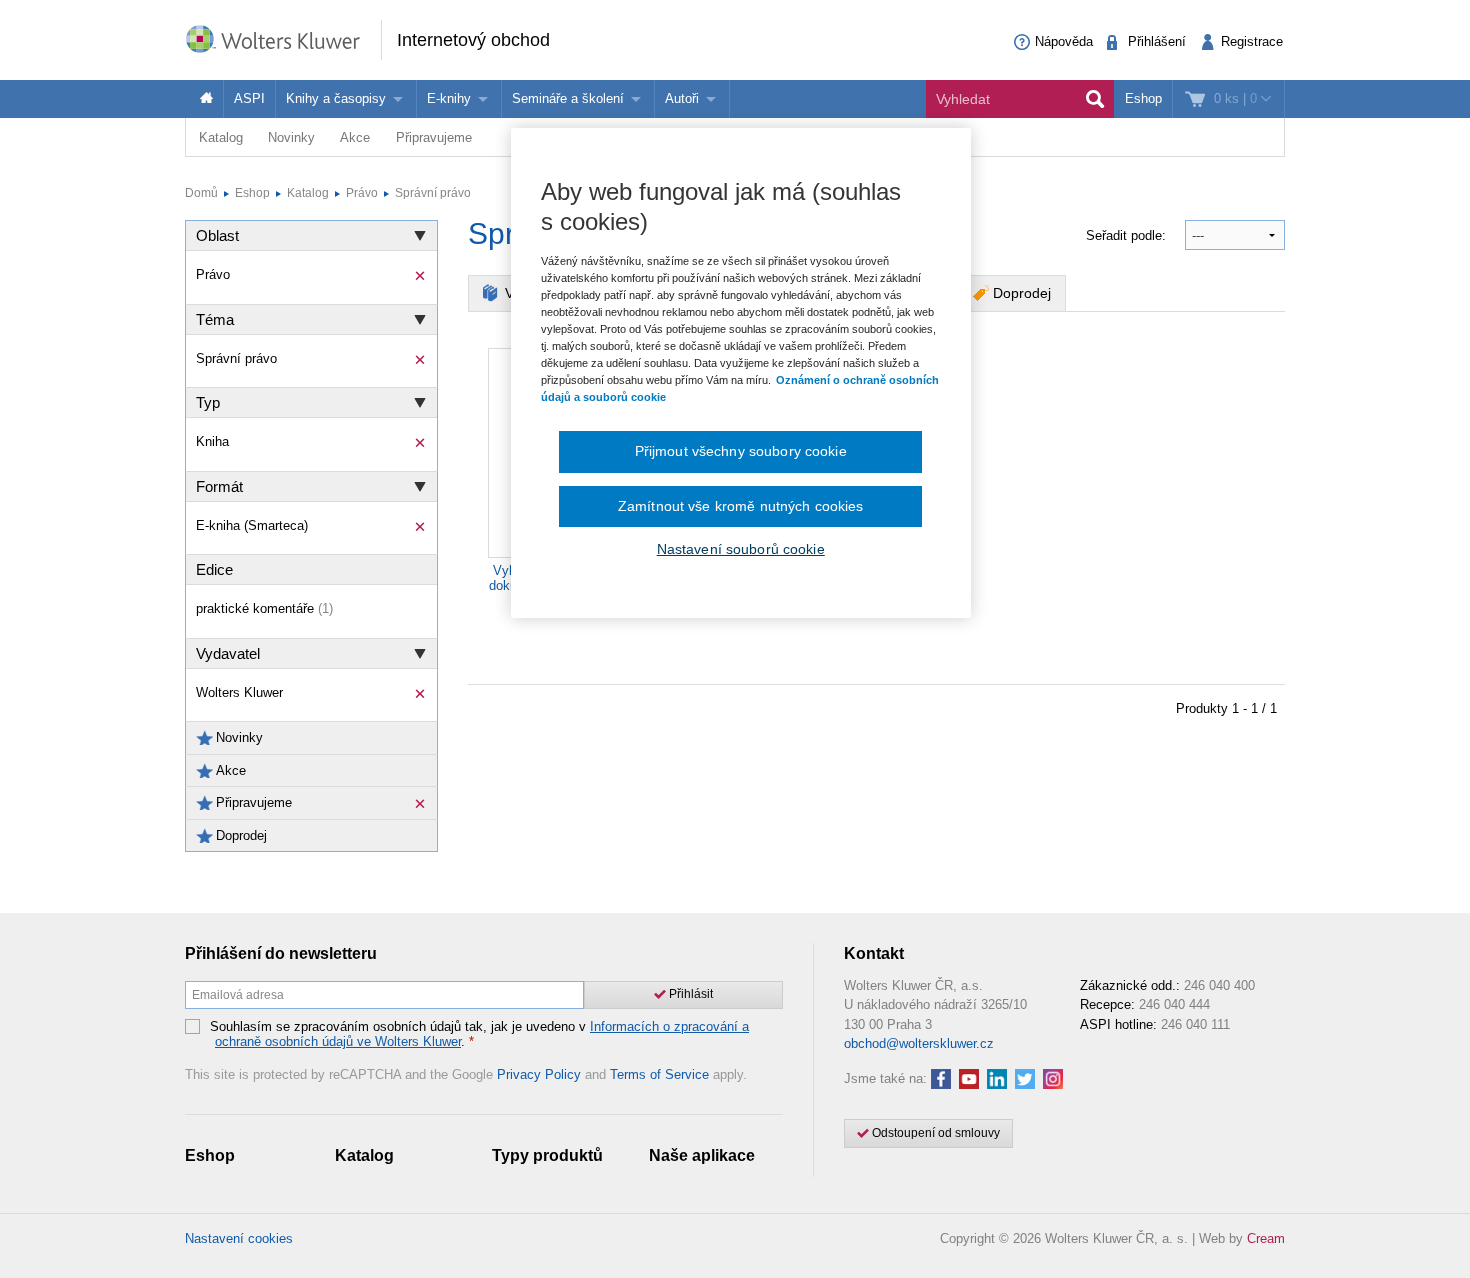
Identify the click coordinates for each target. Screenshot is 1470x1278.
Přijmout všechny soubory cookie (741, 451)
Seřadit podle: (1128, 235)
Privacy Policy (539, 1074)
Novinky (291, 137)
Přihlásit (689, 994)
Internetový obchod (473, 40)
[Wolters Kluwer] (283, 38)
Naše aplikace (702, 1155)
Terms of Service (659, 1074)
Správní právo (433, 193)
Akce (355, 137)
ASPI (249, 98)
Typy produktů (547, 1155)
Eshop (1143, 98)
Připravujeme (434, 137)
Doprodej (1022, 293)
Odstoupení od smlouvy (934, 1133)
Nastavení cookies (239, 1238)
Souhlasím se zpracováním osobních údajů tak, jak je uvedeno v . (479, 1034)
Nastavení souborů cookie (741, 549)
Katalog (221, 137)
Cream (1266, 1238)
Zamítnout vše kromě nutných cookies (741, 506)
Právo (362, 193)
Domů (201, 193)
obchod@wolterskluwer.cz (919, 1043)
